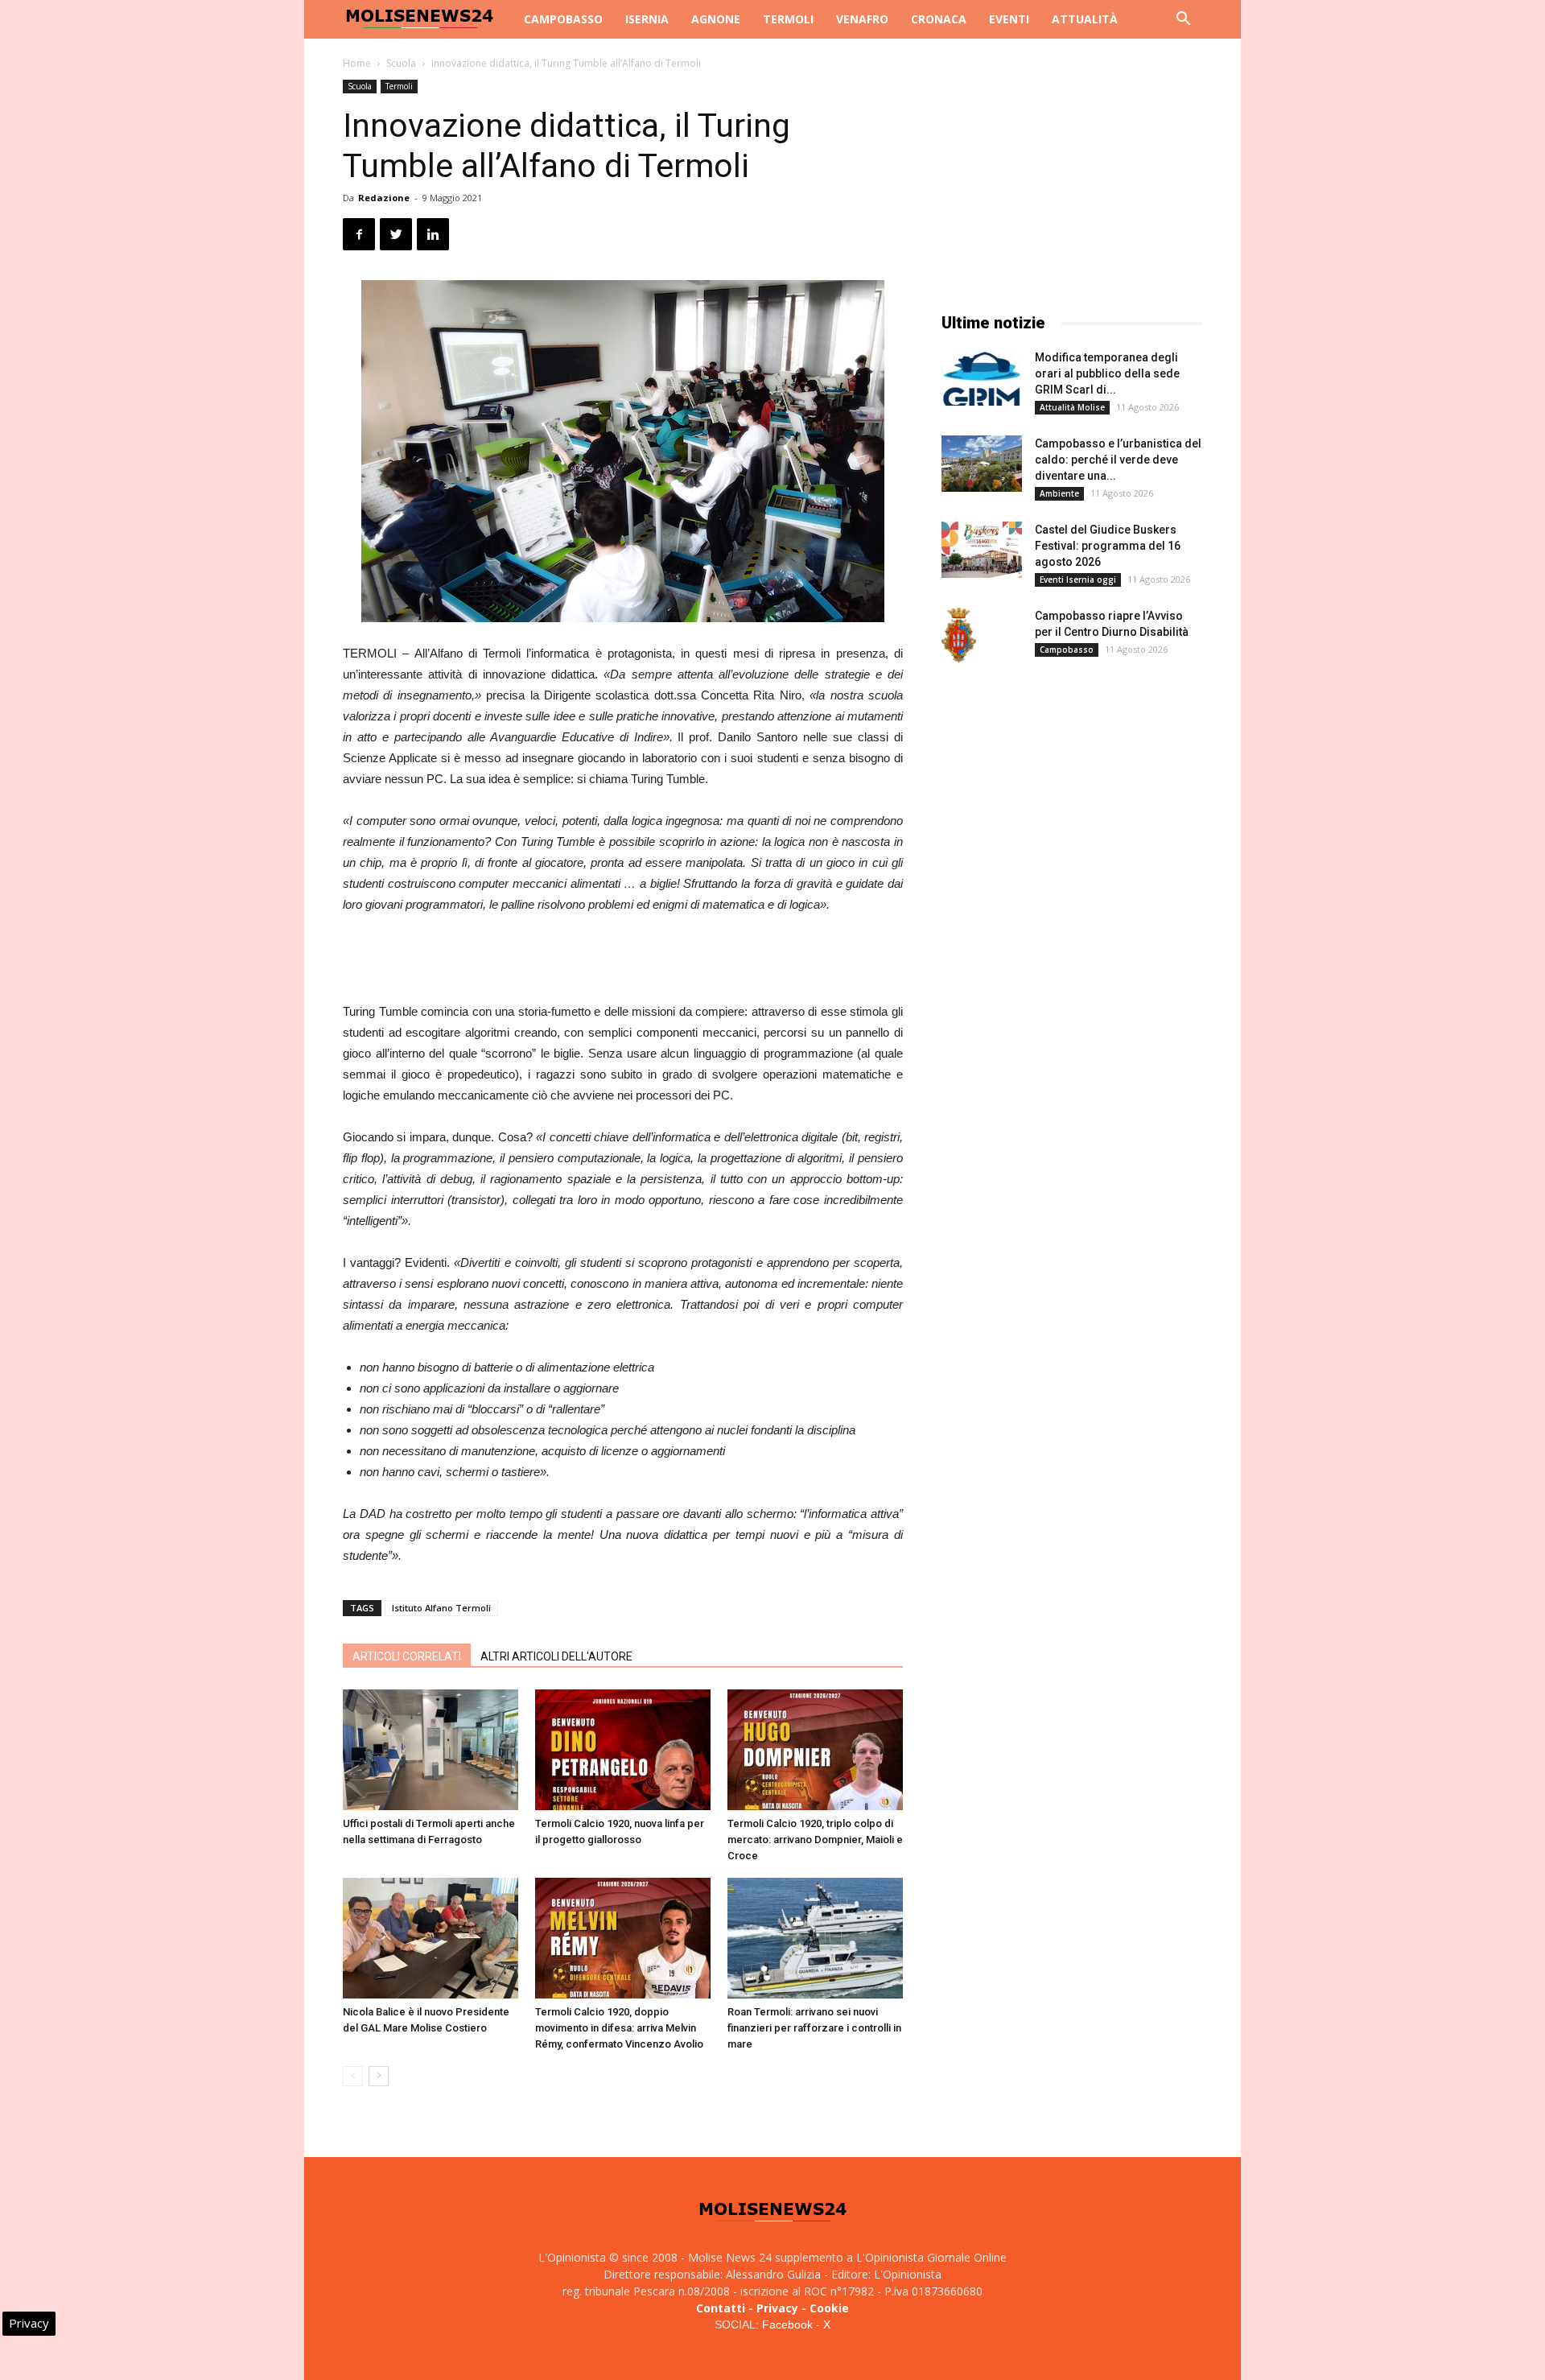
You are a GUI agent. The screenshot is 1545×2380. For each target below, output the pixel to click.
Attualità (1085, 19)
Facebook (787, 2324)
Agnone (716, 19)
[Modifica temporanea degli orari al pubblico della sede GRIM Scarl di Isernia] (982, 377)
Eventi (1009, 19)
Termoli (788, 19)
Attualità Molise (1072, 407)
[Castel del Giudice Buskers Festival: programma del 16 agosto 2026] (982, 550)
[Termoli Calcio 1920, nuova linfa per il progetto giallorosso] (623, 1750)
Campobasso (563, 19)
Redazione (384, 198)
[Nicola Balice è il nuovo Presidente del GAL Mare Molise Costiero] (431, 1938)
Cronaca (939, 19)
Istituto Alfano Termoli (441, 1608)
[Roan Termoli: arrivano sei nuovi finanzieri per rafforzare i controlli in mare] (815, 1938)
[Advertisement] (623, 960)
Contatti (721, 2308)
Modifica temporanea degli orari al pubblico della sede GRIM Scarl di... (1107, 373)
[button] (1183, 21)
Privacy (777, 2308)
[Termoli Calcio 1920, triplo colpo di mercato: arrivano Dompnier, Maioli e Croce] (815, 1750)
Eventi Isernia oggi (1078, 580)
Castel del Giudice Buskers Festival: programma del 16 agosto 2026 (1108, 546)
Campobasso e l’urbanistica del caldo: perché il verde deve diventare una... (1118, 460)
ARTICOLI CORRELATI (407, 1656)
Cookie (829, 2308)
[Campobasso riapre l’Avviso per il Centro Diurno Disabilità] (959, 636)
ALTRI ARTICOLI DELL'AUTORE (556, 1656)
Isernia (647, 19)
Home (357, 63)
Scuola (401, 63)
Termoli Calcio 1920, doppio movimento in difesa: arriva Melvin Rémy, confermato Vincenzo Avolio (619, 2028)
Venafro (862, 19)
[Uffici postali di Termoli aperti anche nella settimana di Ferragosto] (431, 1750)
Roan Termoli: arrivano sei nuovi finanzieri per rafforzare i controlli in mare (814, 2028)
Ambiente (1059, 493)
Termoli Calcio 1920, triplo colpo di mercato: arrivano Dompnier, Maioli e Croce (815, 1840)
